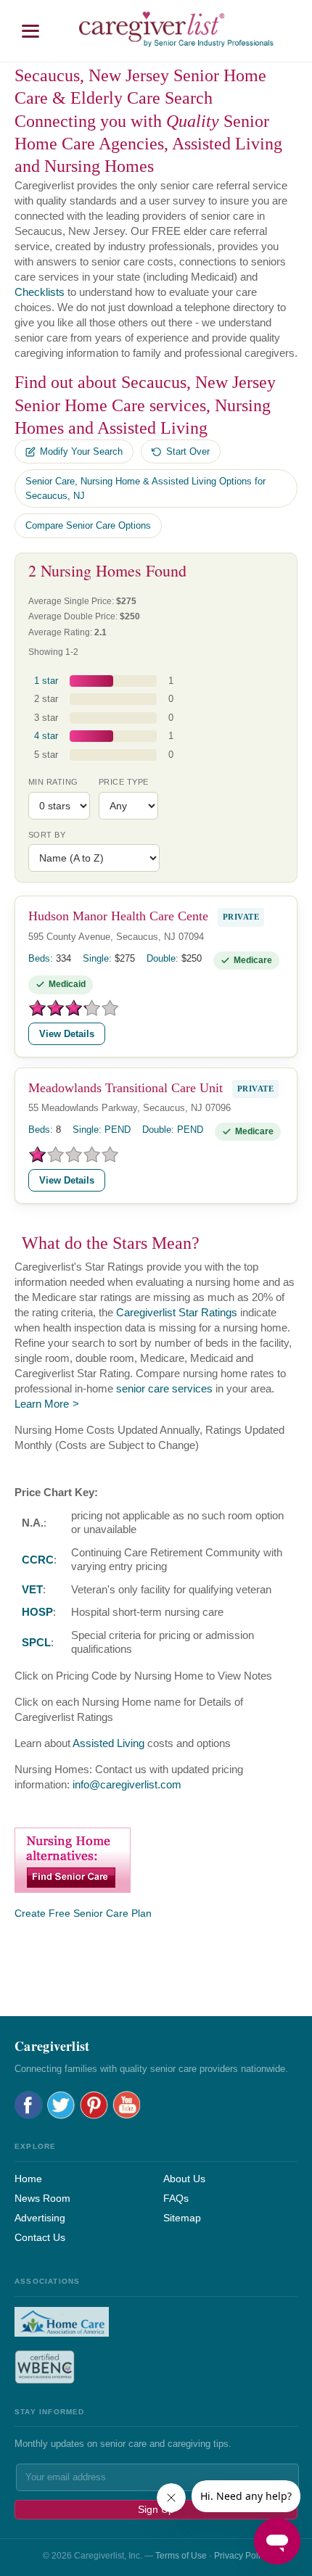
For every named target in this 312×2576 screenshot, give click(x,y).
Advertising (40, 2218)
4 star (46, 736)
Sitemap (182, 2218)
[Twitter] (61, 2105)
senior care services (164, 1388)
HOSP (37, 1612)
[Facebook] (29, 2105)
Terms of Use (181, 2556)
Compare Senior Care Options (88, 525)
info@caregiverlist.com (127, 1784)
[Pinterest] (94, 2105)
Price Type (123, 782)
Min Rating (53, 782)
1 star (46, 681)
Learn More (42, 1404)
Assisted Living (108, 1743)
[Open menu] (30, 31)
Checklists (40, 292)
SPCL (36, 1642)
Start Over (188, 451)
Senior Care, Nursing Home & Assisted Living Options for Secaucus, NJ (145, 488)
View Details (67, 1034)
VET (32, 1589)
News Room (42, 2198)
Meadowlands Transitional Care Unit (126, 1087)
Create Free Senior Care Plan (83, 1913)
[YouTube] (127, 2105)
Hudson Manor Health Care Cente (118, 916)
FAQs (176, 2198)
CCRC (38, 1560)
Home (28, 2179)
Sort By (47, 835)
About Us (184, 2179)
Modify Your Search (81, 451)
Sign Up (156, 2509)
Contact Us (40, 2237)
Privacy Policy (242, 2556)
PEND (118, 1130)
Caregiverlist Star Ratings (177, 1312)
